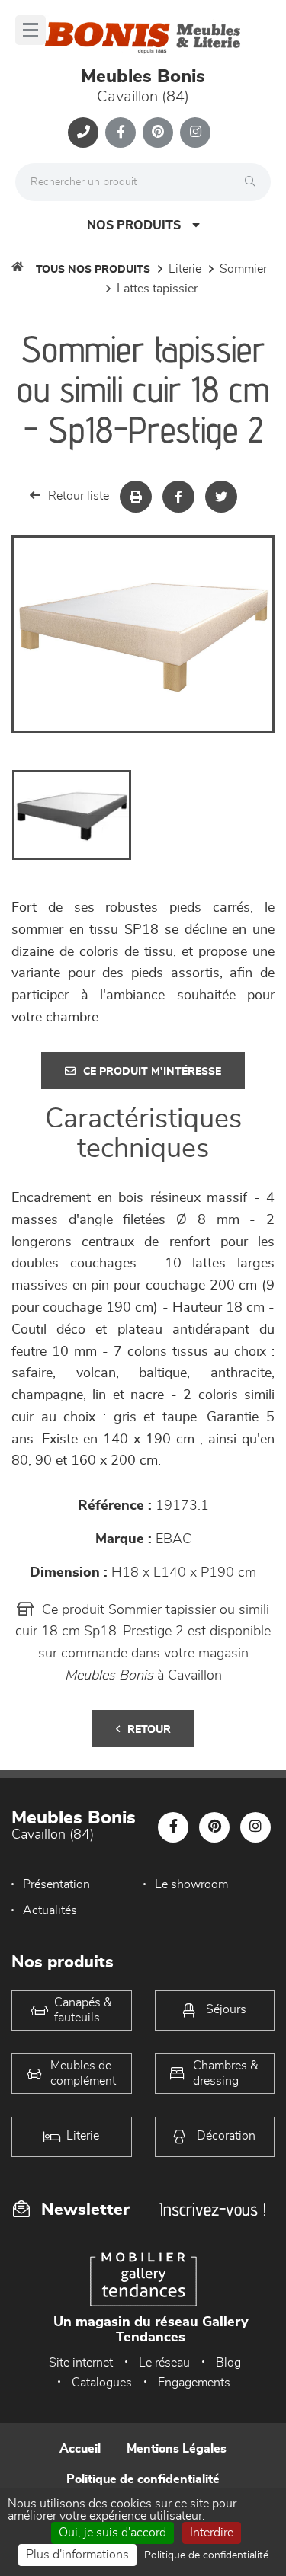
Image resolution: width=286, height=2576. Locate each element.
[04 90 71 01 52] (83, 133)
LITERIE (185, 269)
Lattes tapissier (157, 289)
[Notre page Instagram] (195, 133)
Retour (149, 1730)
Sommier (243, 269)
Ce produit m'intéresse (152, 1072)
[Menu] (31, 30)
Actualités (50, 1910)
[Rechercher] (254, 182)
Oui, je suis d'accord (112, 2533)
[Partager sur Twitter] (221, 497)
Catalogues (102, 2383)
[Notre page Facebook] (121, 133)
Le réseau (164, 2363)
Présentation (56, 1884)
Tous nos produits (93, 270)
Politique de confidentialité (143, 2479)
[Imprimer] (136, 497)
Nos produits (134, 225)
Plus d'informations (77, 2555)
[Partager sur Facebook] (178, 497)
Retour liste (79, 496)
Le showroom (191, 1884)
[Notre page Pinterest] (158, 133)
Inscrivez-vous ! (213, 2209)
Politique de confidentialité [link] (206, 2555)
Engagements (194, 2383)
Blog (228, 2363)
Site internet (81, 2363)
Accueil (80, 2449)
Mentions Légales (177, 2449)
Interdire (212, 2533)
